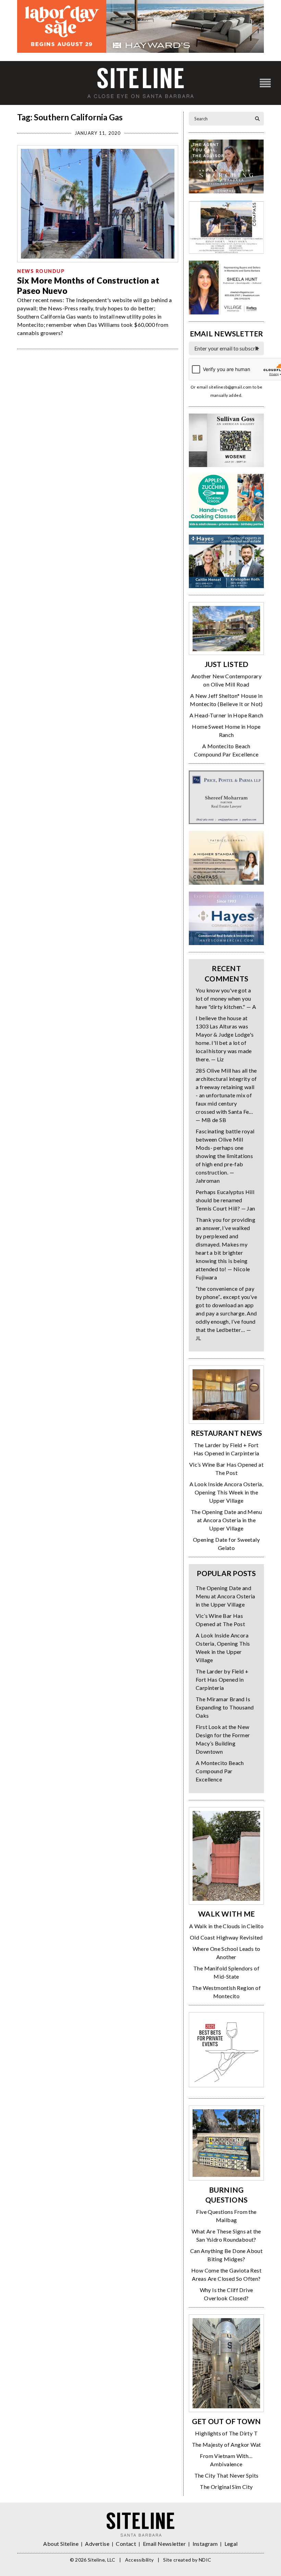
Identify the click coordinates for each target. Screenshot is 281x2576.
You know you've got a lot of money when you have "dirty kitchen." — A (226, 998)
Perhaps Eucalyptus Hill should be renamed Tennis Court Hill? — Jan (225, 1200)
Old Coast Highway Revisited (226, 1937)
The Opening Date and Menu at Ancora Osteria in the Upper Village (226, 1520)
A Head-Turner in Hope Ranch (227, 715)
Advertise (97, 2544)
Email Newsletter (164, 2544)
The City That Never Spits (227, 2475)
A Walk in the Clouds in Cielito (226, 1926)
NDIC (205, 2560)
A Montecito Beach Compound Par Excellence (220, 1771)
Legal (231, 2544)
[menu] (265, 83)
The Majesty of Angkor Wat (227, 2444)
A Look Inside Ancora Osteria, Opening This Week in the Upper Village (227, 1492)
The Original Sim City (226, 2487)
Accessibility (139, 2560)
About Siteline (61, 2544)
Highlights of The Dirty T (226, 2433)
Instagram (205, 2544)
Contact (126, 2544)
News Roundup (41, 271)
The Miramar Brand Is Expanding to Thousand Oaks (225, 1707)
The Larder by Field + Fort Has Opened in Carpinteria (222, 1679)
